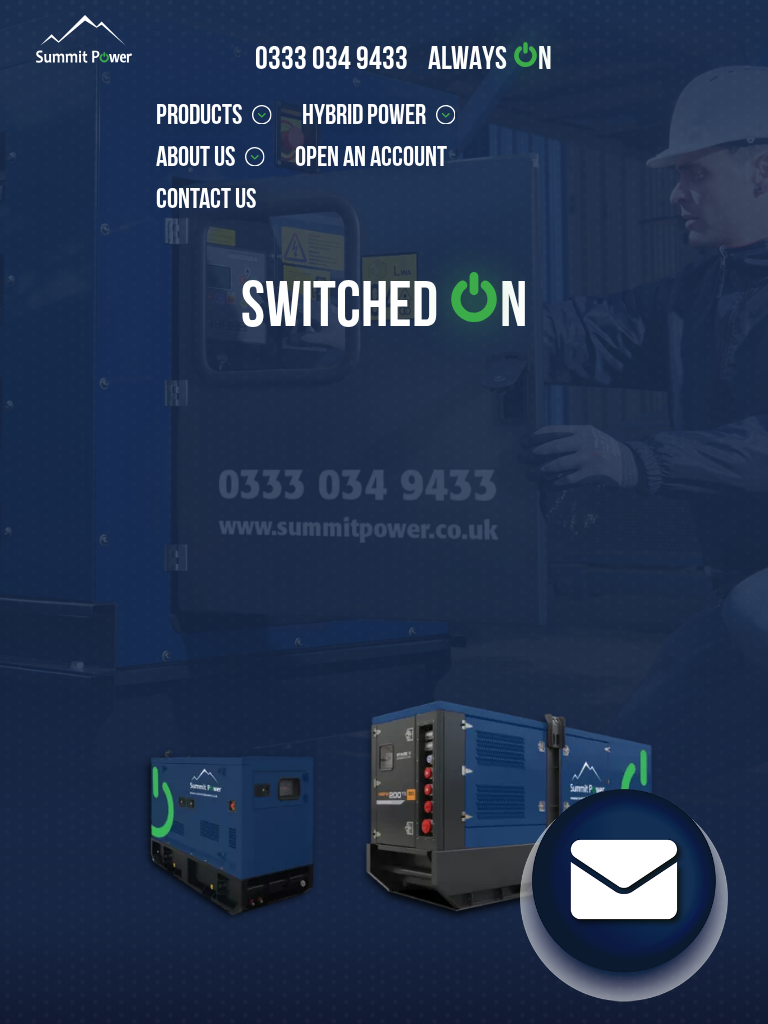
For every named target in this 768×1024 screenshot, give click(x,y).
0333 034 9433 (331, 57)
